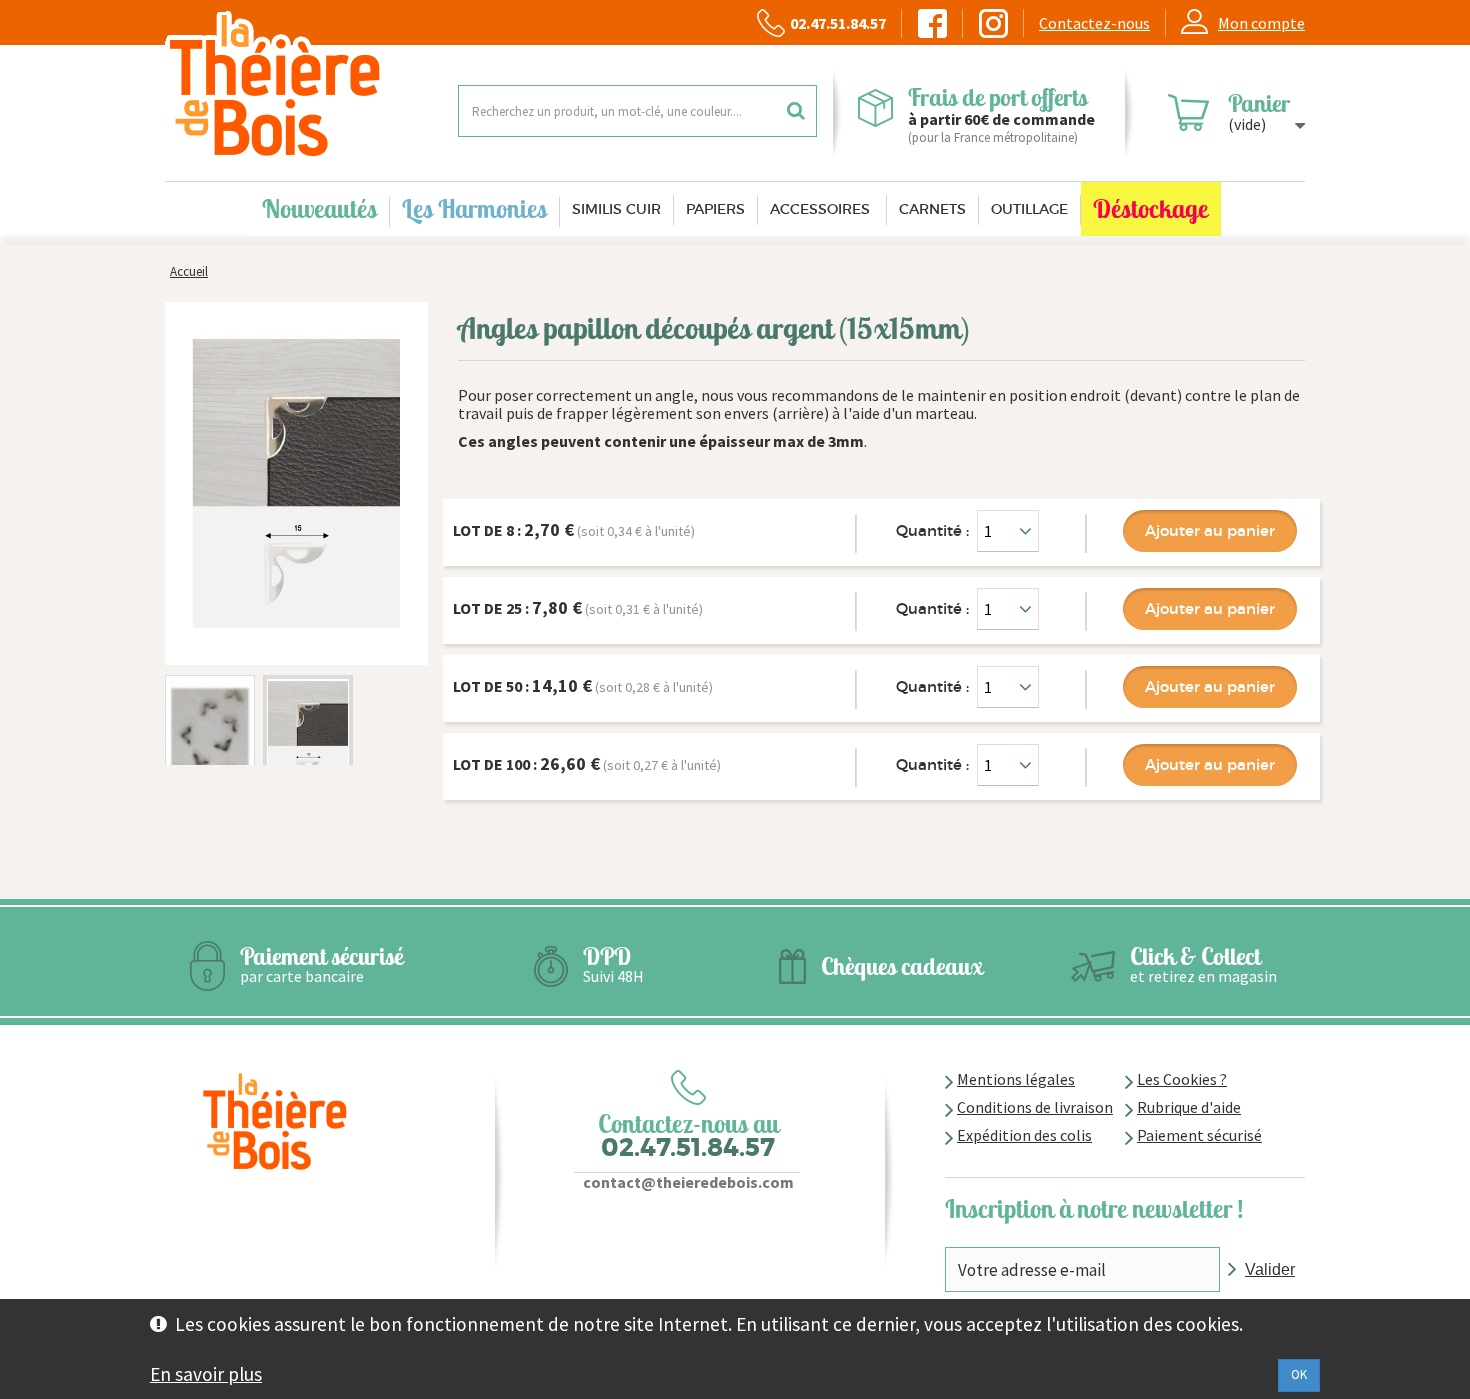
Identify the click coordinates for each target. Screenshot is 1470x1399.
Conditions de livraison (1035, 1107)
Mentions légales (1016, 1079)
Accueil (189, 271)
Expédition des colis (1024, 1135)
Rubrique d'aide (1189, 1107)
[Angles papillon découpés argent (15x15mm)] (210, 744)
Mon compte (1261, 23)
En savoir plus (206, 1374)
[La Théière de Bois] (296, 85)
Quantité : (932, 530)
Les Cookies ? (1182, 1079)
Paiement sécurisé (1199, 1135)
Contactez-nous (1094, 23)
